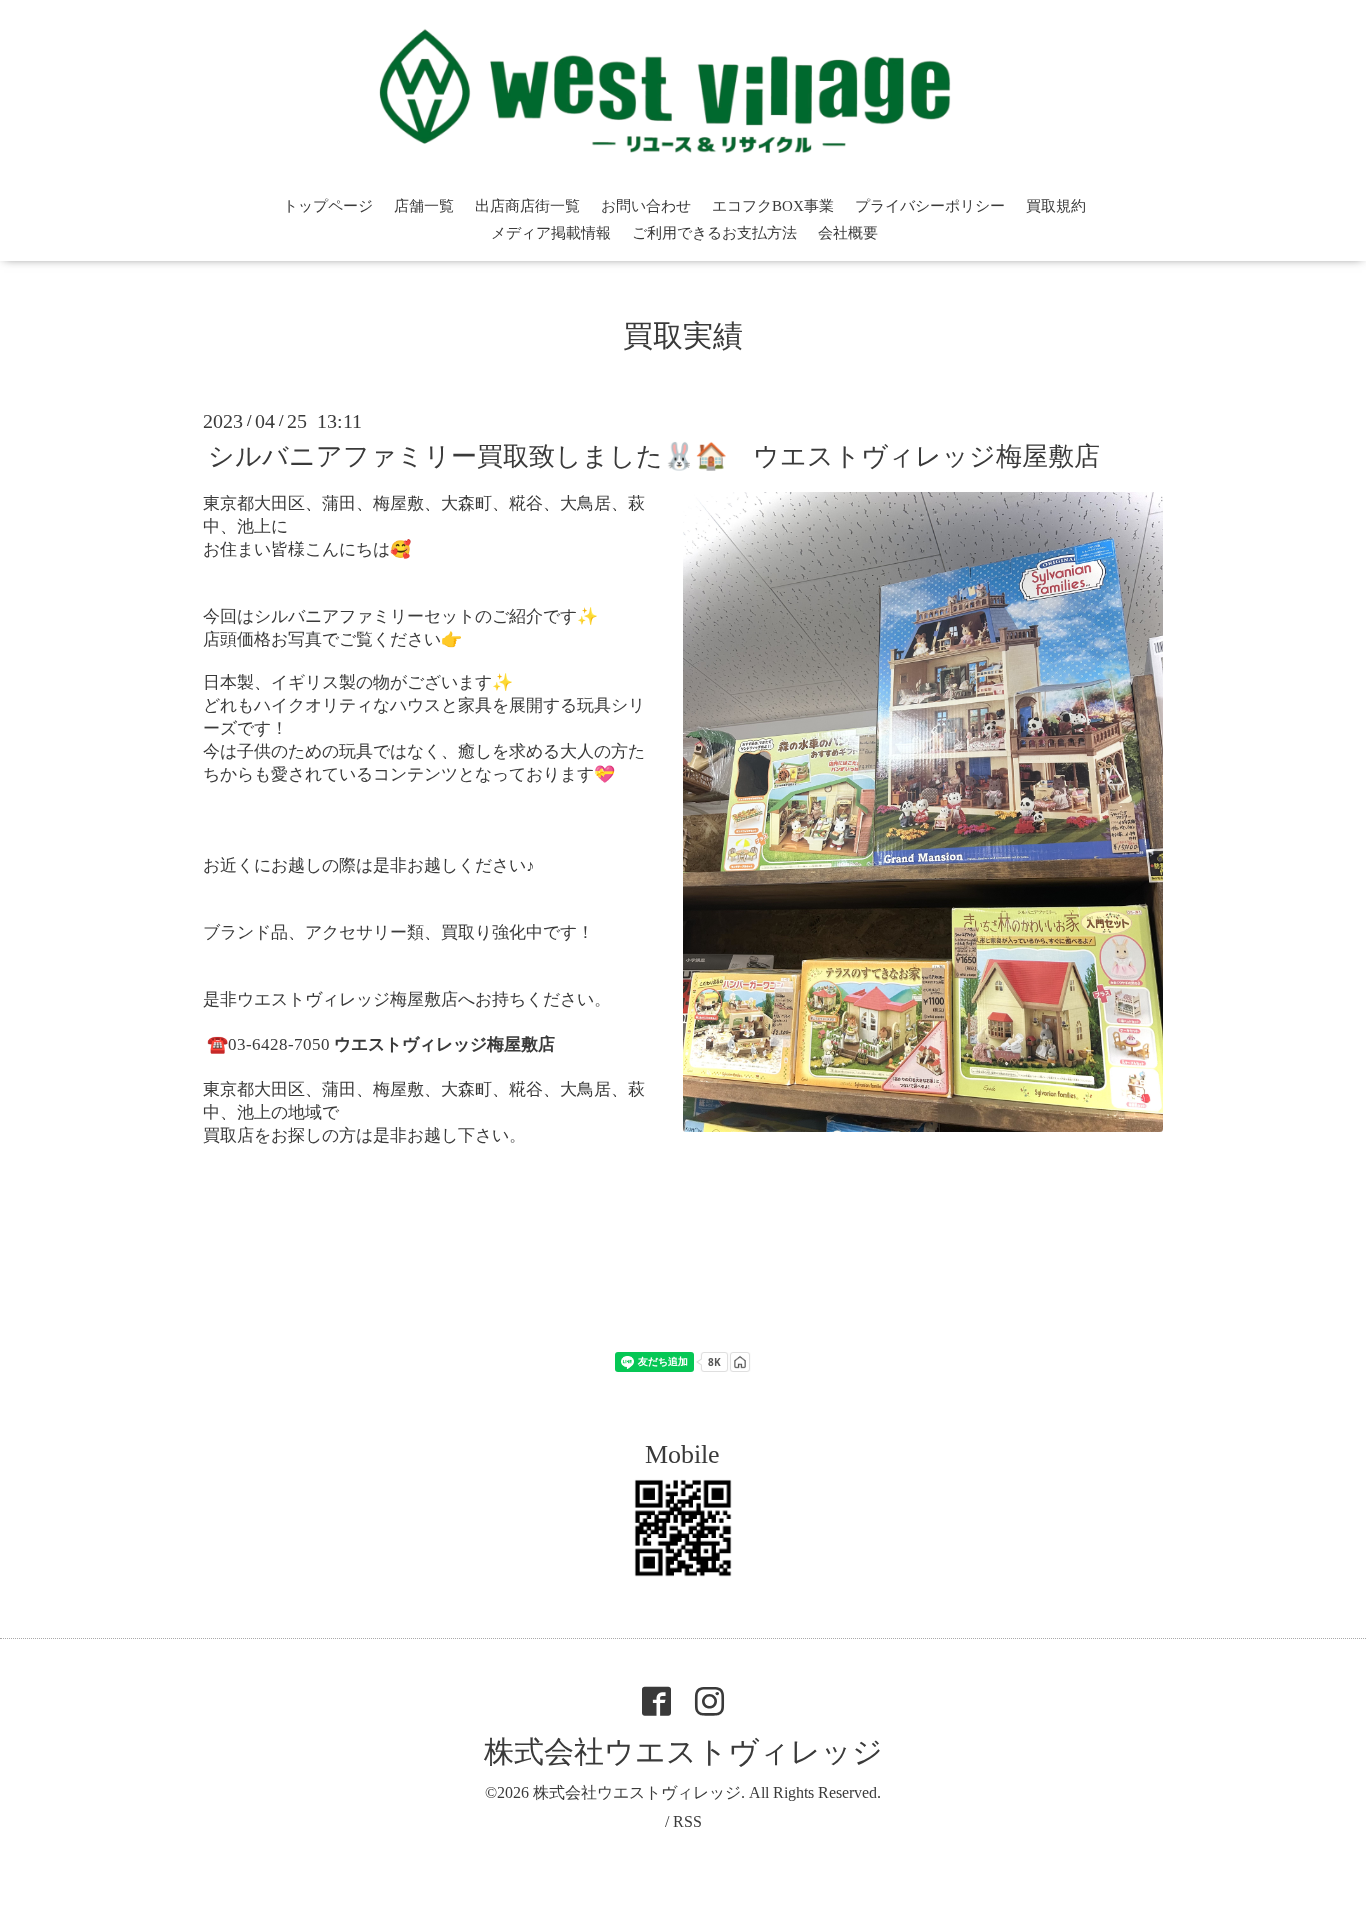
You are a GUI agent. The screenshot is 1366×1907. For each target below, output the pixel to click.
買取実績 (683, 335)
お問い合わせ (646, 206)
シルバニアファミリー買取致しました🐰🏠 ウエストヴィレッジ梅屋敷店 (654, 456)
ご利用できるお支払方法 (714, 233)
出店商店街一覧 (527, 206)
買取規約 (1056, 206)
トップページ (328, 206)
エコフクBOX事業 (773, 206)
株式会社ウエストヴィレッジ (683, 1751)
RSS (687, 1821)
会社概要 (848, 233)
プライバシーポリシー (930, 206)
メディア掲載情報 (551, 233)
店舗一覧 (424, 206)
